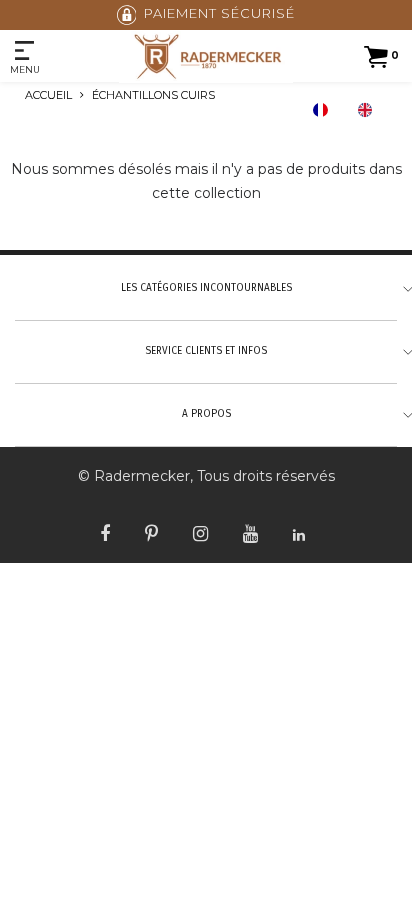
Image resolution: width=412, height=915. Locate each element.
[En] (370, 110)
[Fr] (325, 110)
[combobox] (325, 110)
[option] (370, 110)
